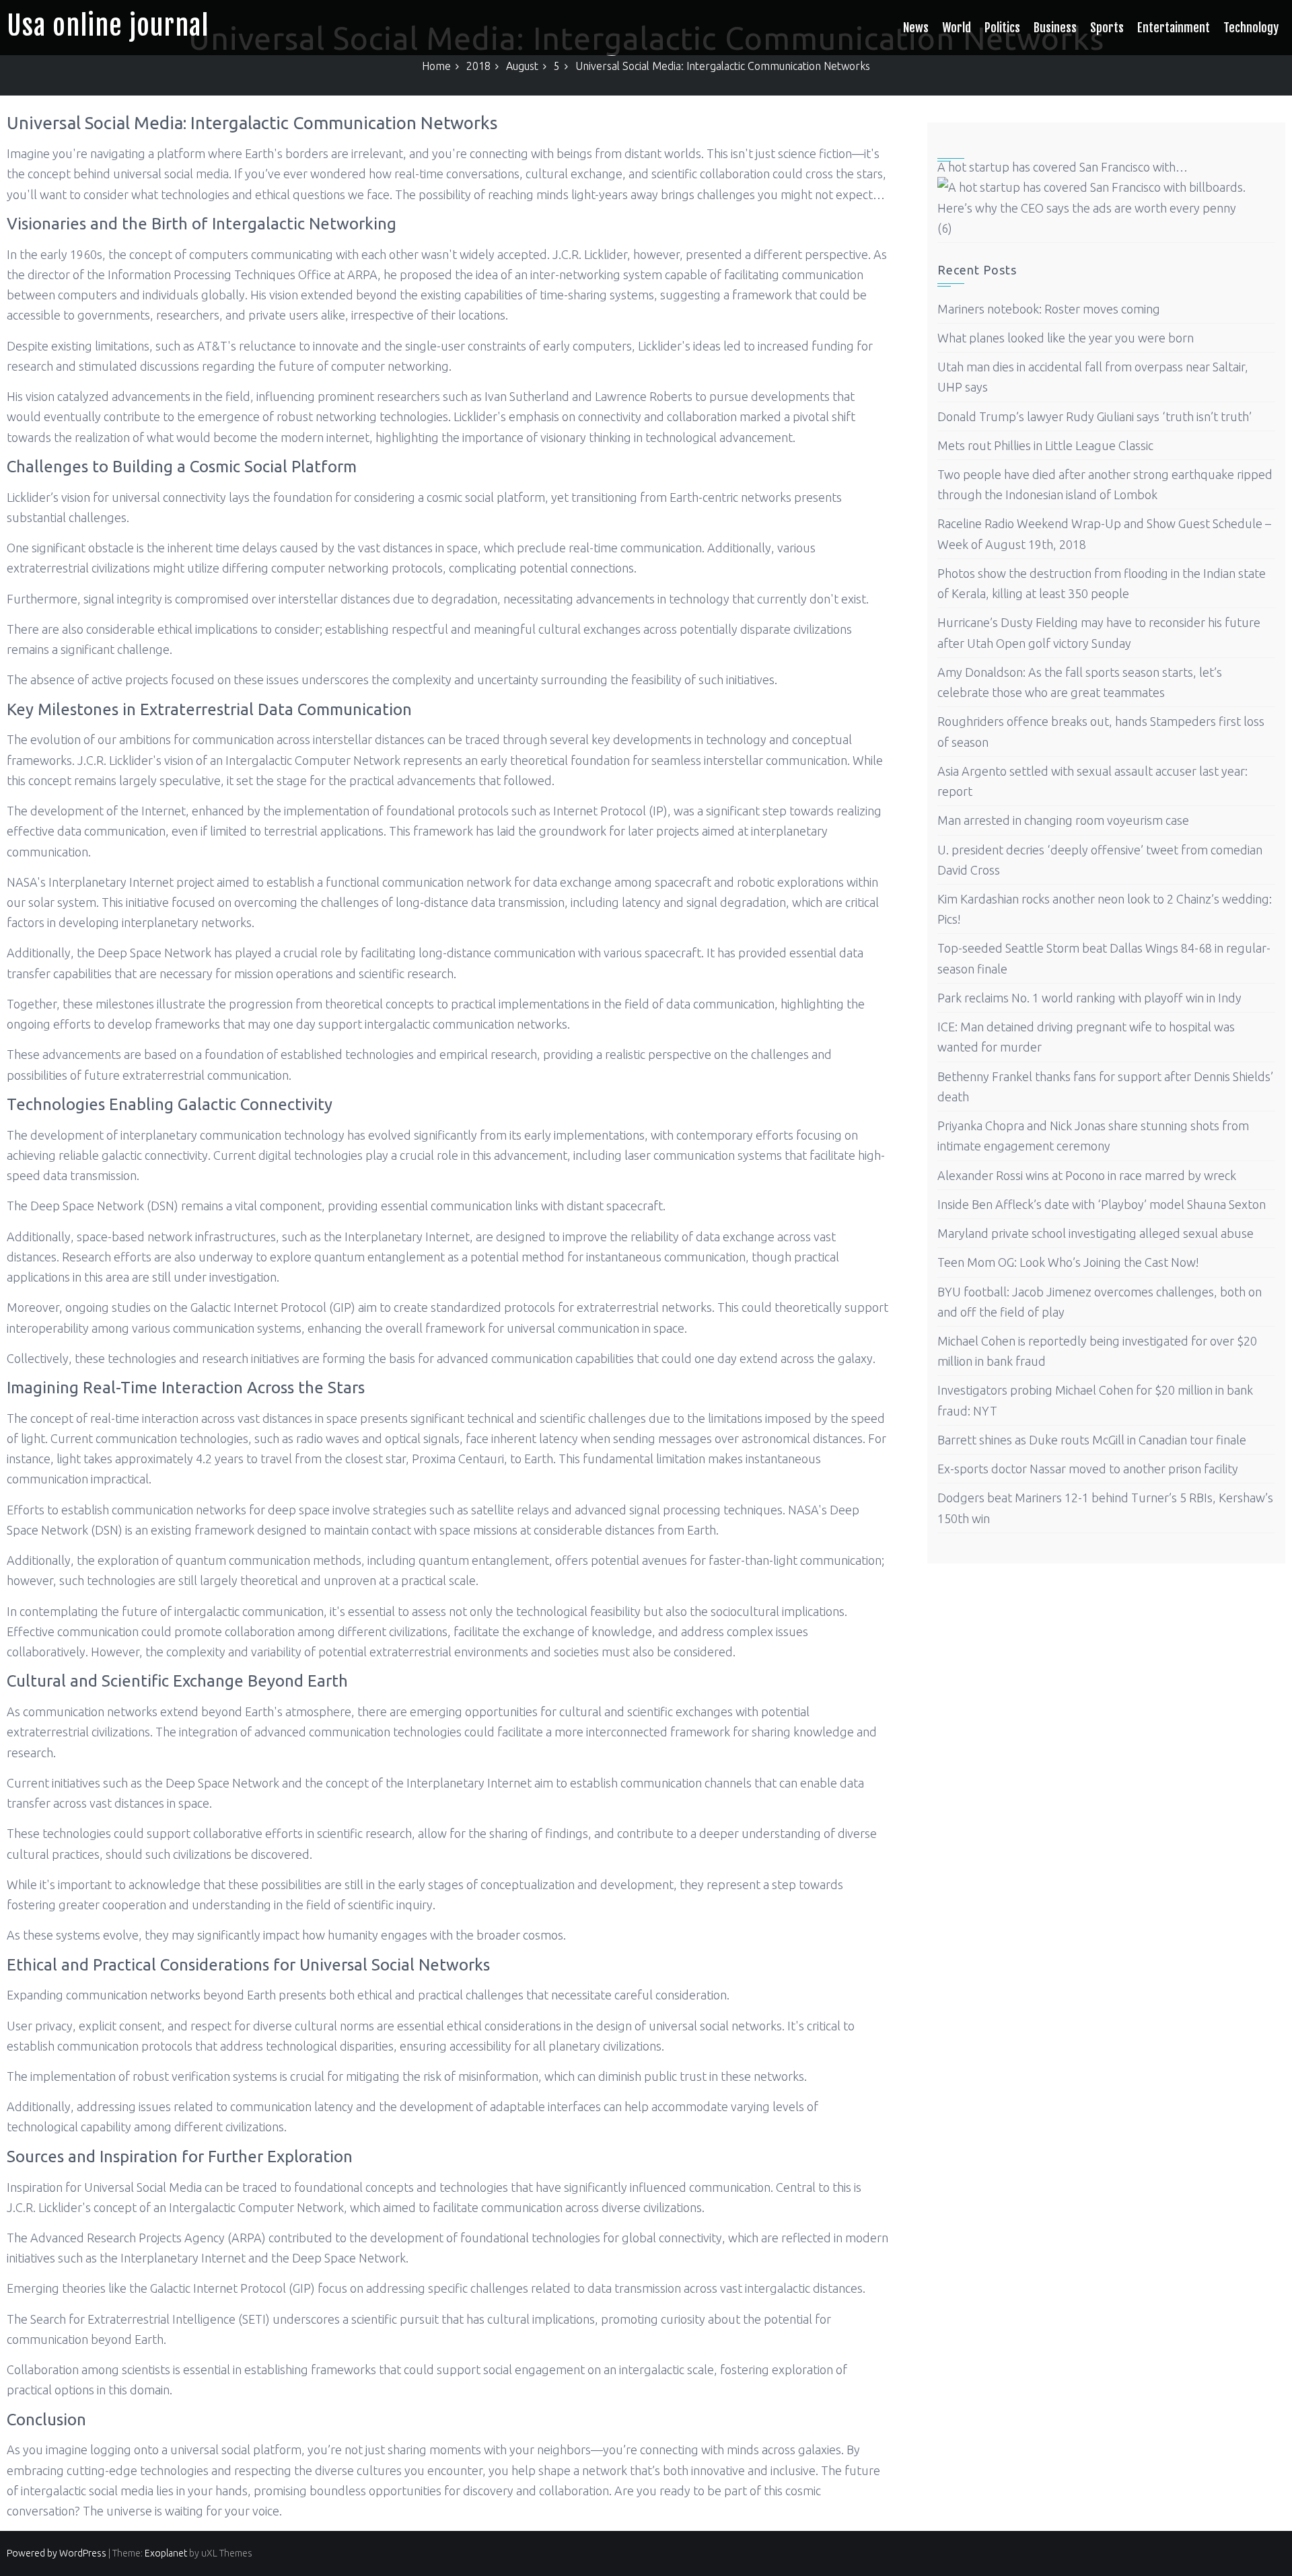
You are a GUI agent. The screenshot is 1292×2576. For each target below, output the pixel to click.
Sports (1107, 28)
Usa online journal (108, 26)
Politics (1002, 28)
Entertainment (1174, 28)
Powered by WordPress (57, 2553)
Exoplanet (166, 2553)
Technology (1251, 28)
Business (1055, 28)
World (957, 28)
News (916, 28)
